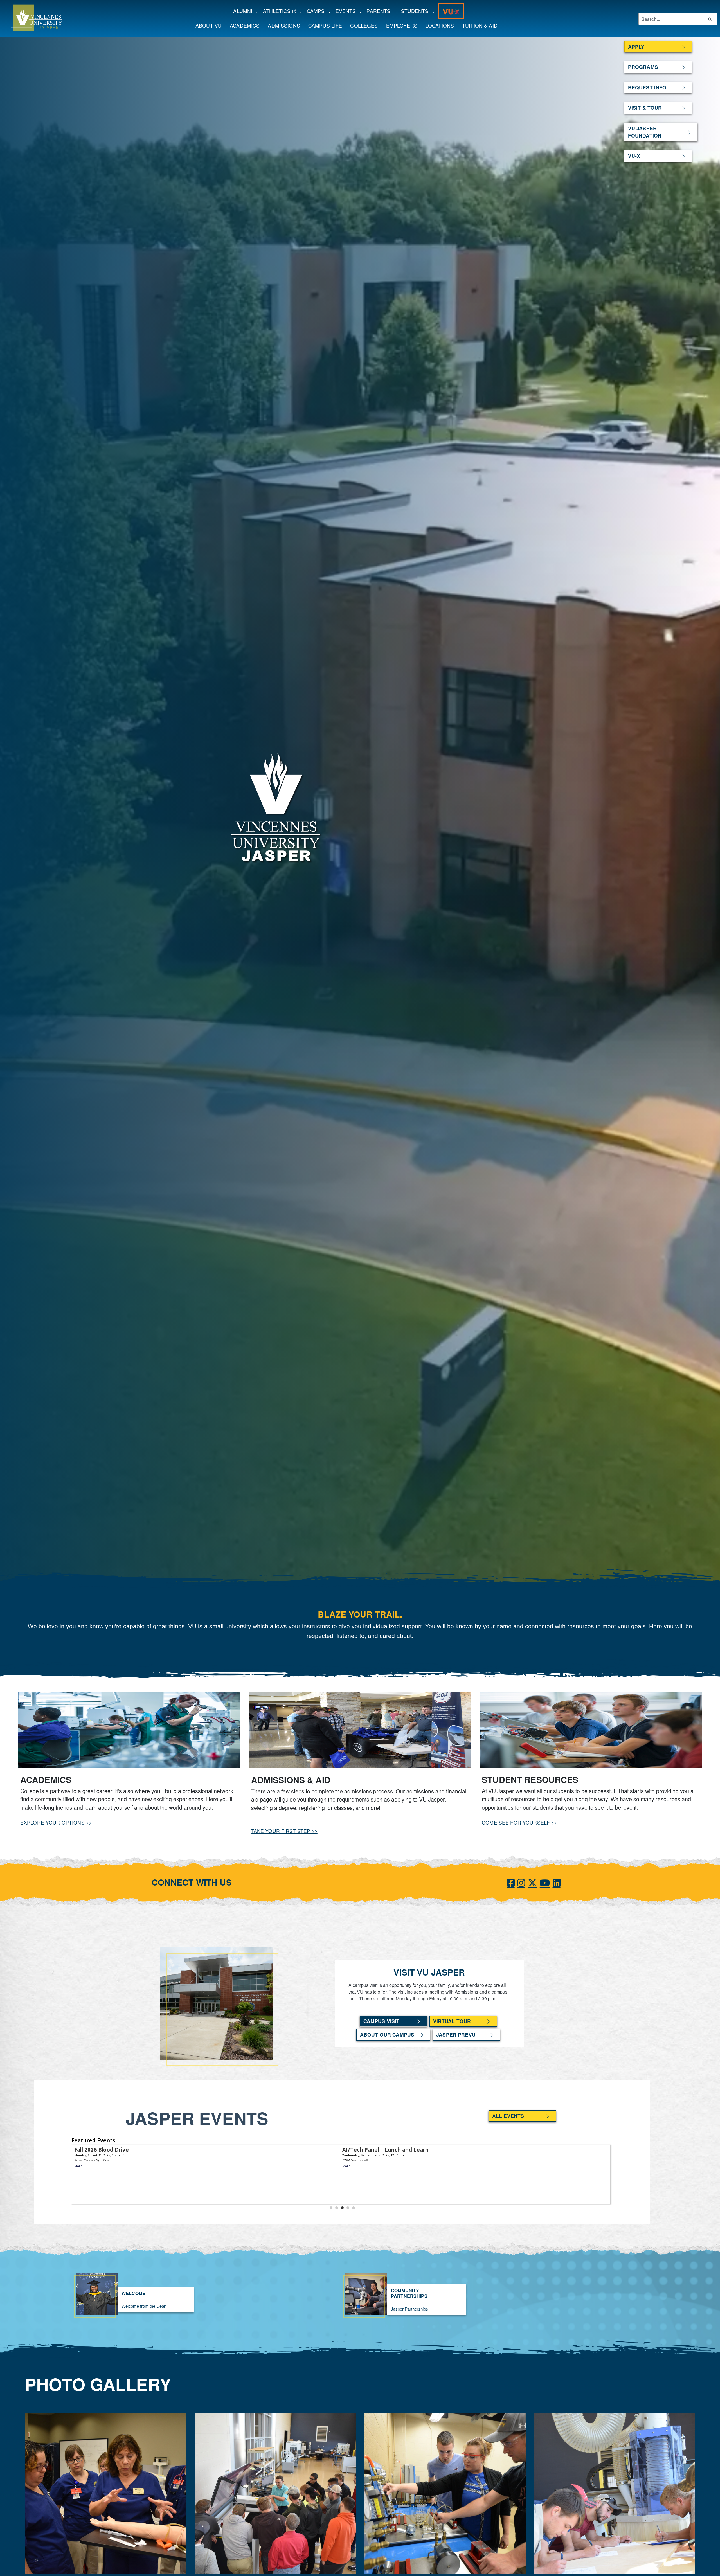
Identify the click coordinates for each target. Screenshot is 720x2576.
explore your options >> (56, 1822)
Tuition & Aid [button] (482, 25)
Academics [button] (247, 25)
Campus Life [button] (327, 25)
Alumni (245, 11)
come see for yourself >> (519, 1822)
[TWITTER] (532, 1882)
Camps (318, 11)
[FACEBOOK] (511, 1882)
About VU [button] (211, 25)
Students (417, 11)
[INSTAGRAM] (521, 1882)
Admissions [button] (286, 25)
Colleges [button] (366, 25)
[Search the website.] (710, 19)
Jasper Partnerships (409, 2309)
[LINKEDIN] (557, 1882)
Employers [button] (404, 25)
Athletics (282, 11)
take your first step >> (284, 1831)
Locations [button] (442, 25)
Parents (380, 11)
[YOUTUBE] (545, 1882)
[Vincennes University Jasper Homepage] (31, 17)
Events (348, 11)
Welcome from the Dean (144, 2306)
